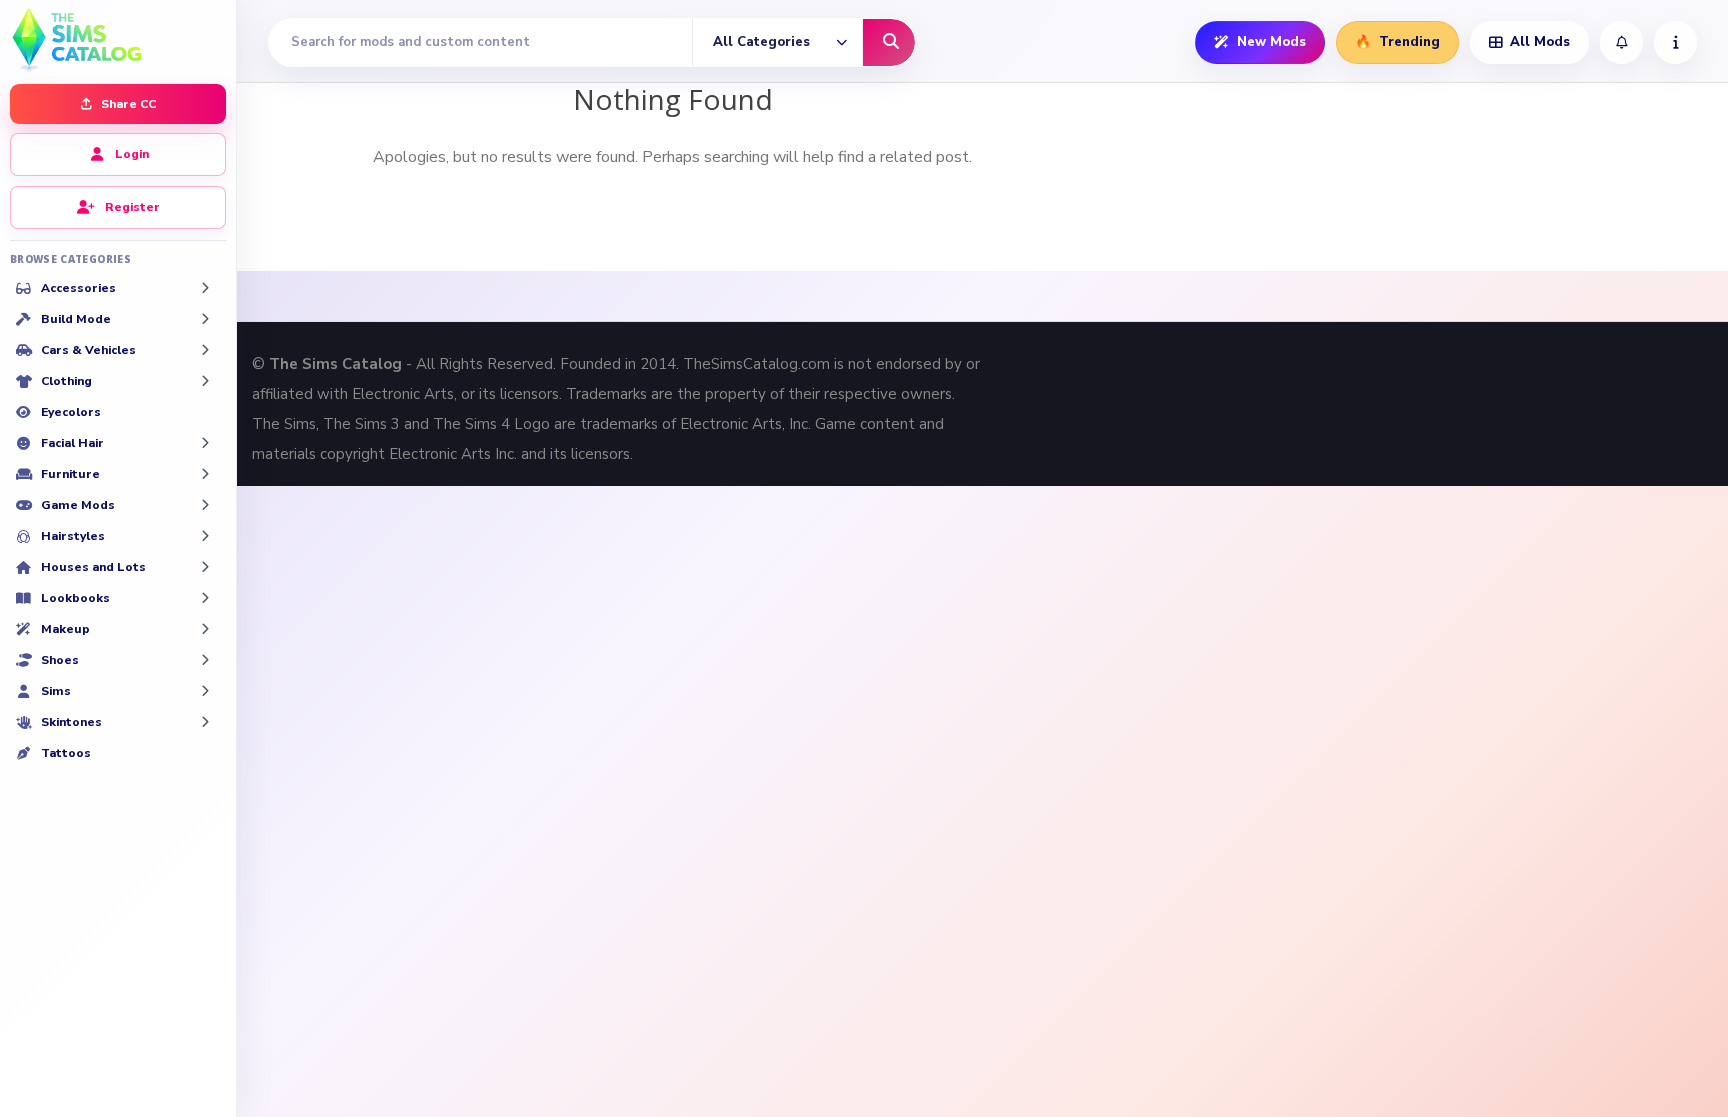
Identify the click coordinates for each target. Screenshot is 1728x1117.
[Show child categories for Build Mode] (205, 319)
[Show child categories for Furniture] (205, 474)
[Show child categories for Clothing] (205, 381)
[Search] (889, 42)
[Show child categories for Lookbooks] (205, 598)
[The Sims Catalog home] (118, 37)
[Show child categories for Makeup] (205, 629)
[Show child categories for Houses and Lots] (205, 567)
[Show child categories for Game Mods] (205, 505)
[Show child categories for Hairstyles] (205, 536)
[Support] (1675, 42)
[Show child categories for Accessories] (205, 288)
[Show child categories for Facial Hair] (205, 443)
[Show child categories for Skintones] (205, 722)
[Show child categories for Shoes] (205, 660)
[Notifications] (1621, 42)
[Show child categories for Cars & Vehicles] (205, 350)
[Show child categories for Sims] (205, 691)
